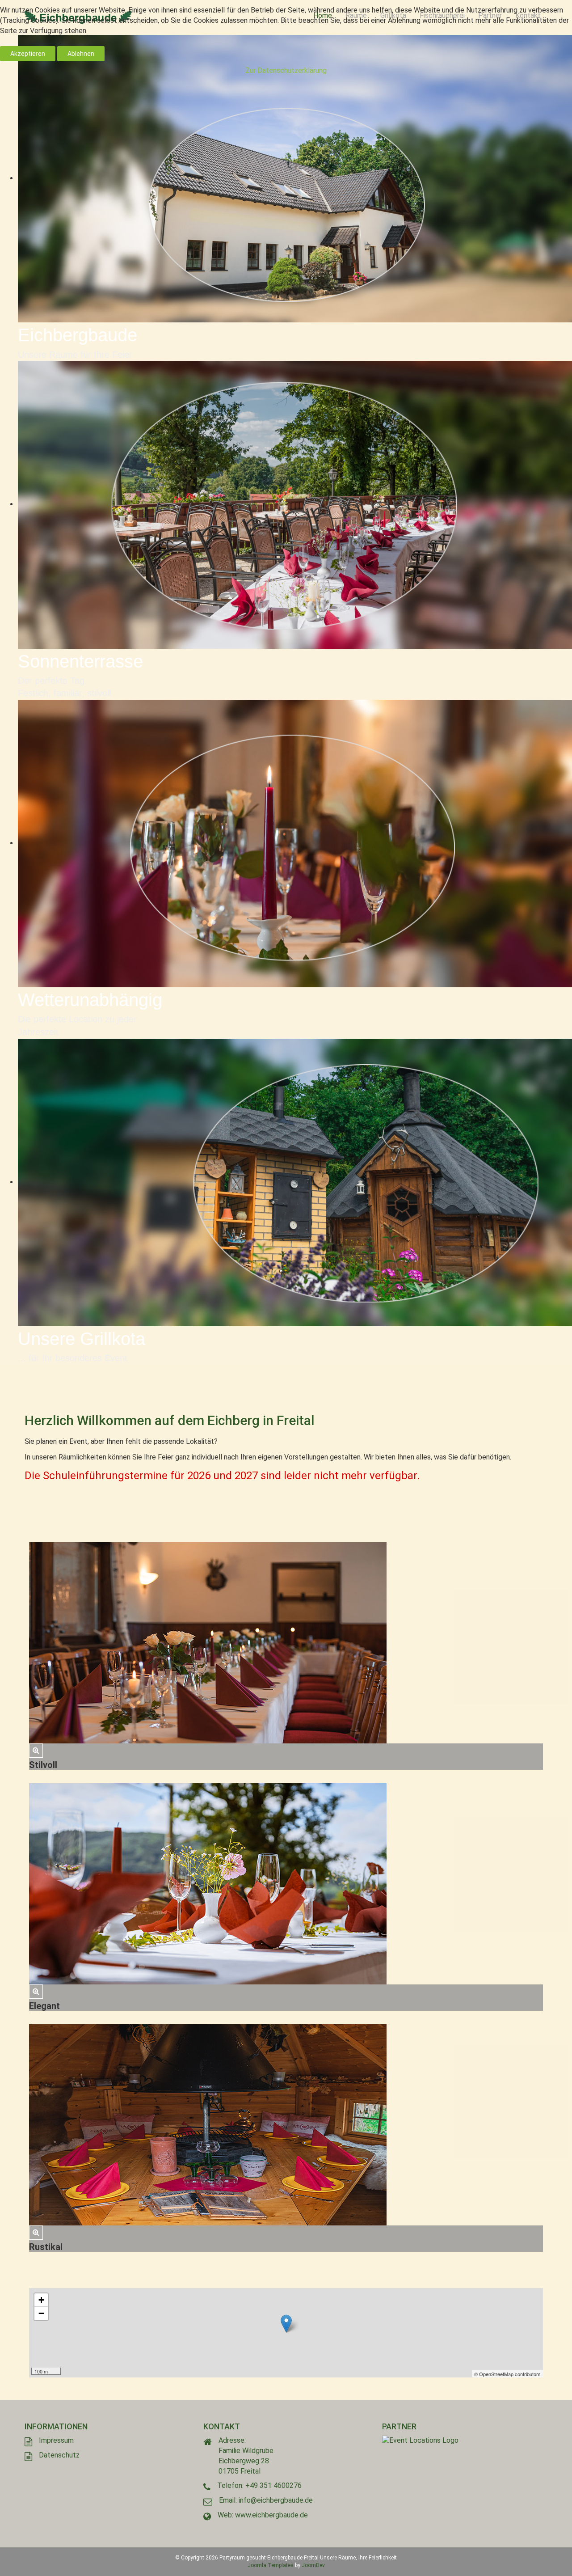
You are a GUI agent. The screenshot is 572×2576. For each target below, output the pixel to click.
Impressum (56, 2440)
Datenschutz (59, 2455)
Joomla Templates (271, 2565)
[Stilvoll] (36, 1750)
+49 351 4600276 (273, 2485)
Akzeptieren (28, 54)
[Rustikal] (36, 2232)
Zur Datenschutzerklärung (286, 70)
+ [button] (41, 2300)
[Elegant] (36, 1991)
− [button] (41, 2313)
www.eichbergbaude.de (271, 2515)
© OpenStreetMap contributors (507, 2374)
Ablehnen (81, 54)
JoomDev (313, 2565)
